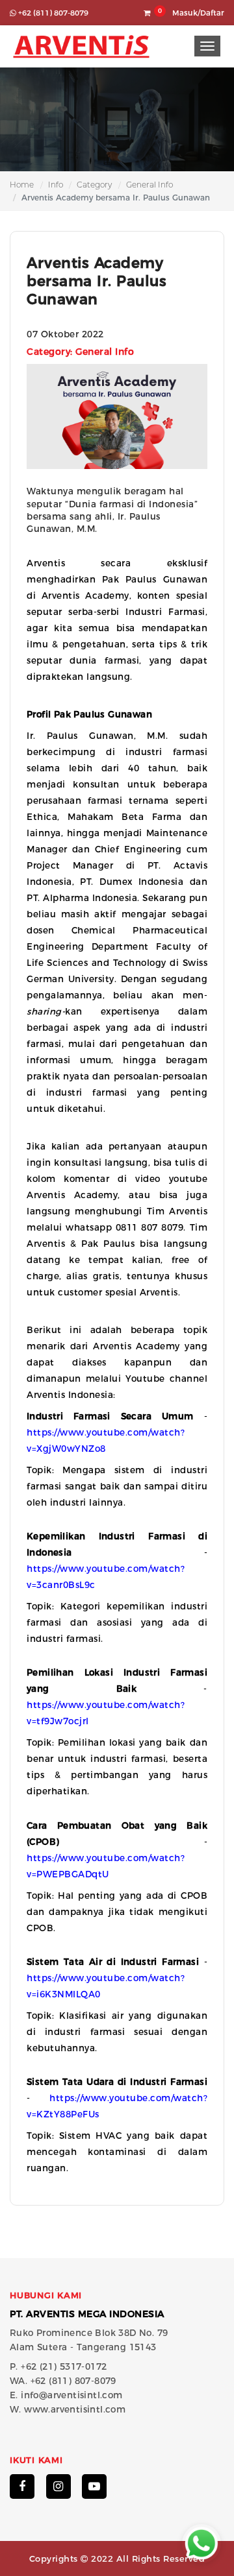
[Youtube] (94, 2486)
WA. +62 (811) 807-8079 (63, 2381)
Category (94, 185)
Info (56, 185)
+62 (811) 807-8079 (52, 13)
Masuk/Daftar (198, 13)
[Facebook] (22, 2486)
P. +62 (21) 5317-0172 (58, 2366)
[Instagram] (58, 2486)
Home (22, 185)
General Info (149, 185)
